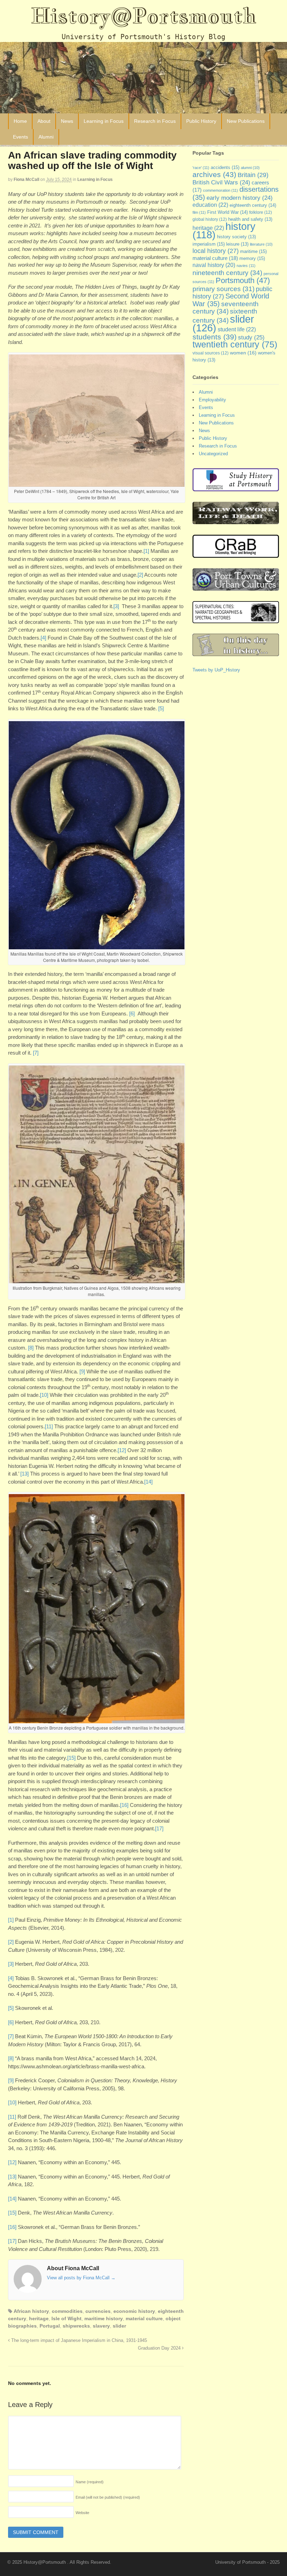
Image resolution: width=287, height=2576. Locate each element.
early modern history (240, 198)
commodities (67, 2311)
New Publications (246, 121)
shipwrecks (76, 2326)
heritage (39, 2318)
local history (216, 251)
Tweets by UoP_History (216, 670)
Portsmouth (243, 280)
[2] (140, 575)
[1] (146, 551)
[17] (159, 1828)
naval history (214, 265)
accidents (225, 167)
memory (252, 258)
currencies (98, 2311)
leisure (237, 244)
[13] (24, 1474)
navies (246, 266)
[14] (148, 1482)
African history (31, 2311)
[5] (161, 708)
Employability (212, 400)
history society (236, 237)
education (210, 205)
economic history (134, 2311)
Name (90, 2482)
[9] (82, 1371)
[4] (43, 638)
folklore (261, 212)
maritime (253, 251)
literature (261, 244)
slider (119, 2326)
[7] (36, 1053)
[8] (31, 1348)
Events (20, 137)
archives (214, 174)
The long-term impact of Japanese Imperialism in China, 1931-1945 (78, 2341)
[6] (132, 1013)
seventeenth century (226, 308)
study (251, 337)
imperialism (209, 244)
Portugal (50, 2326)
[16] (124, 1805)
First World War (227, 212)
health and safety (250, 219)
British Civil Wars (221, 182)
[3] (116, 606)
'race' (201, 168)
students (215, 337)
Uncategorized (213, 454)
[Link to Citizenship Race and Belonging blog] (236, 554)
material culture (144, 2318)
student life (237, 329)
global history (210, 219)
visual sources (211, 353)
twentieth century (235, 344)
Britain (253, 175)
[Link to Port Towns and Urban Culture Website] (236, 587)
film (199, 212)
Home (20, 121)
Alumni (46, 137)
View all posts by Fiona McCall (81, 2278)
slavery (101, 2326)
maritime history (104, 2318)
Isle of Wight (66, 2318)
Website (82, 2513)
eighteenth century (253, 205)
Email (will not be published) (108, 2497)
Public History (201, 121)
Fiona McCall (26, 180)
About (44, 121)
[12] (122, 1450)
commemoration (220, 190)
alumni (250, 168)
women (243, 353)
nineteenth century (227, 273)
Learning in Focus (104, 121)
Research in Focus (155, 121)
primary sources (223, 289)
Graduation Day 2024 (160, 2348)
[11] (49, 1426)
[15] (71, 1758)
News (67, 121)
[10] (44, 1395)
